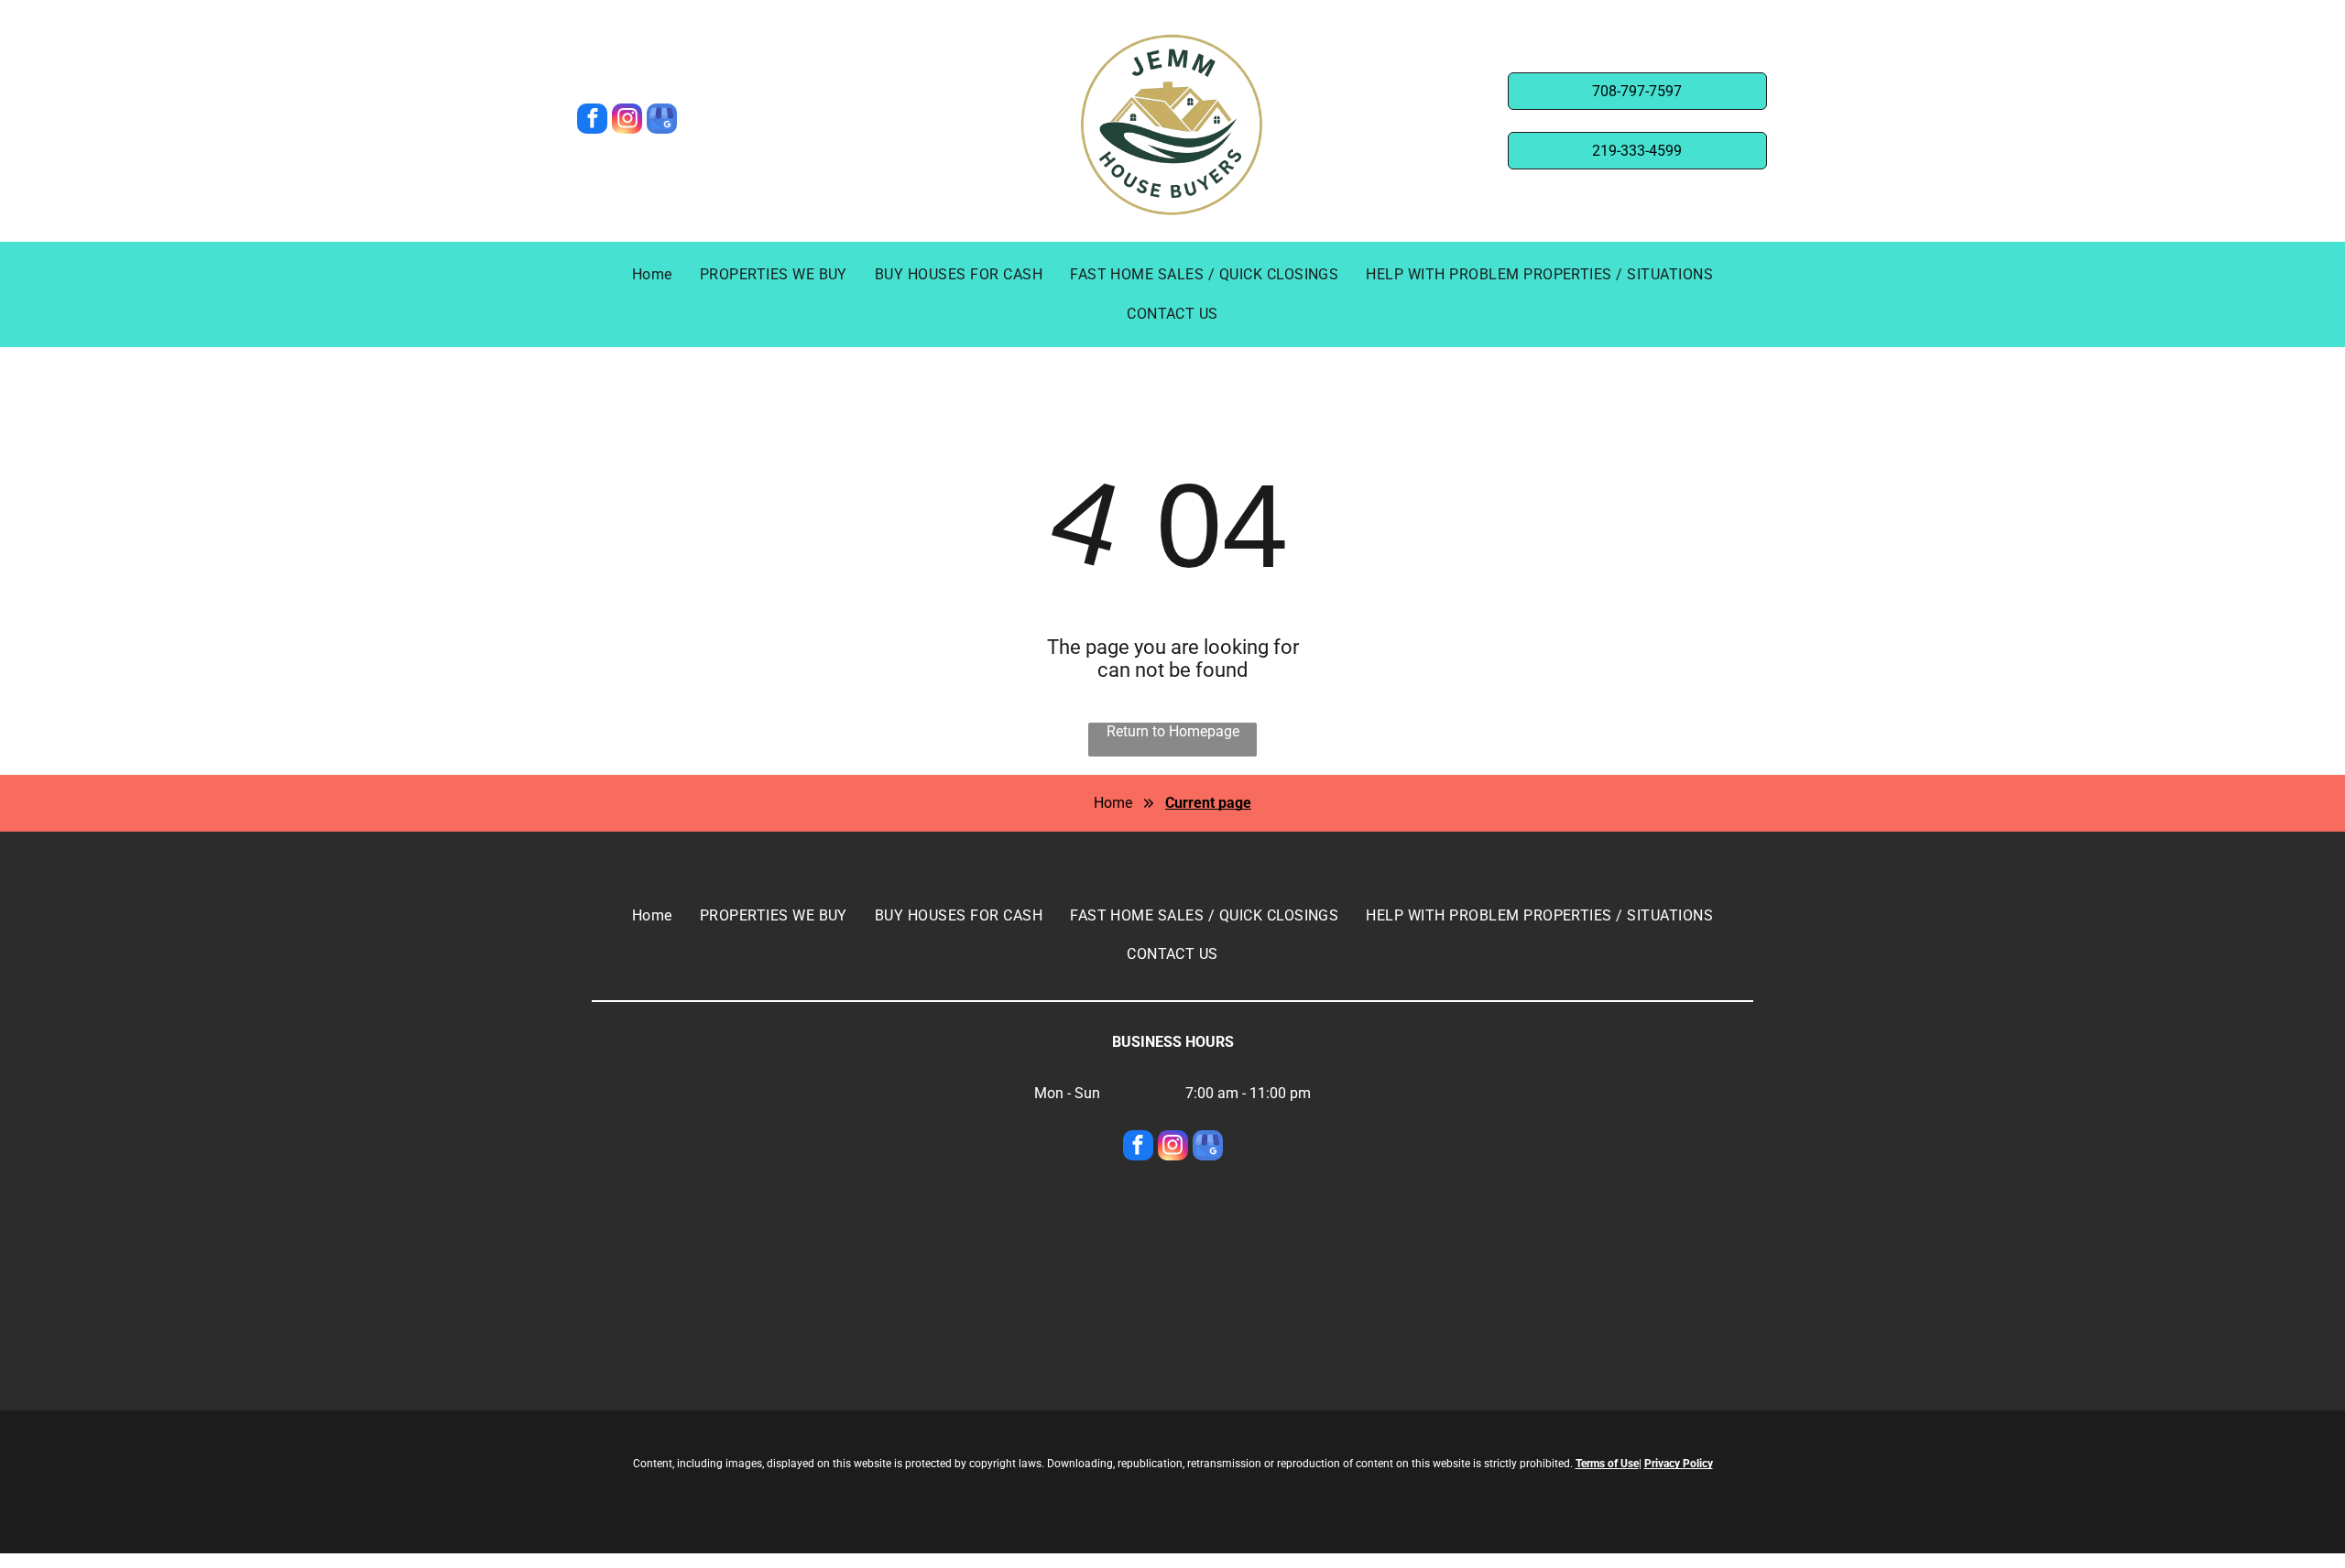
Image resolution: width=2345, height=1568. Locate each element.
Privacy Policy (1679, 1464)
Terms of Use (1607, 1464)
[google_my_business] (662, 121)
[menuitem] (652, 275)
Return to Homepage (1173, 731)
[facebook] (592, 121)
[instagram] (627, 121)
